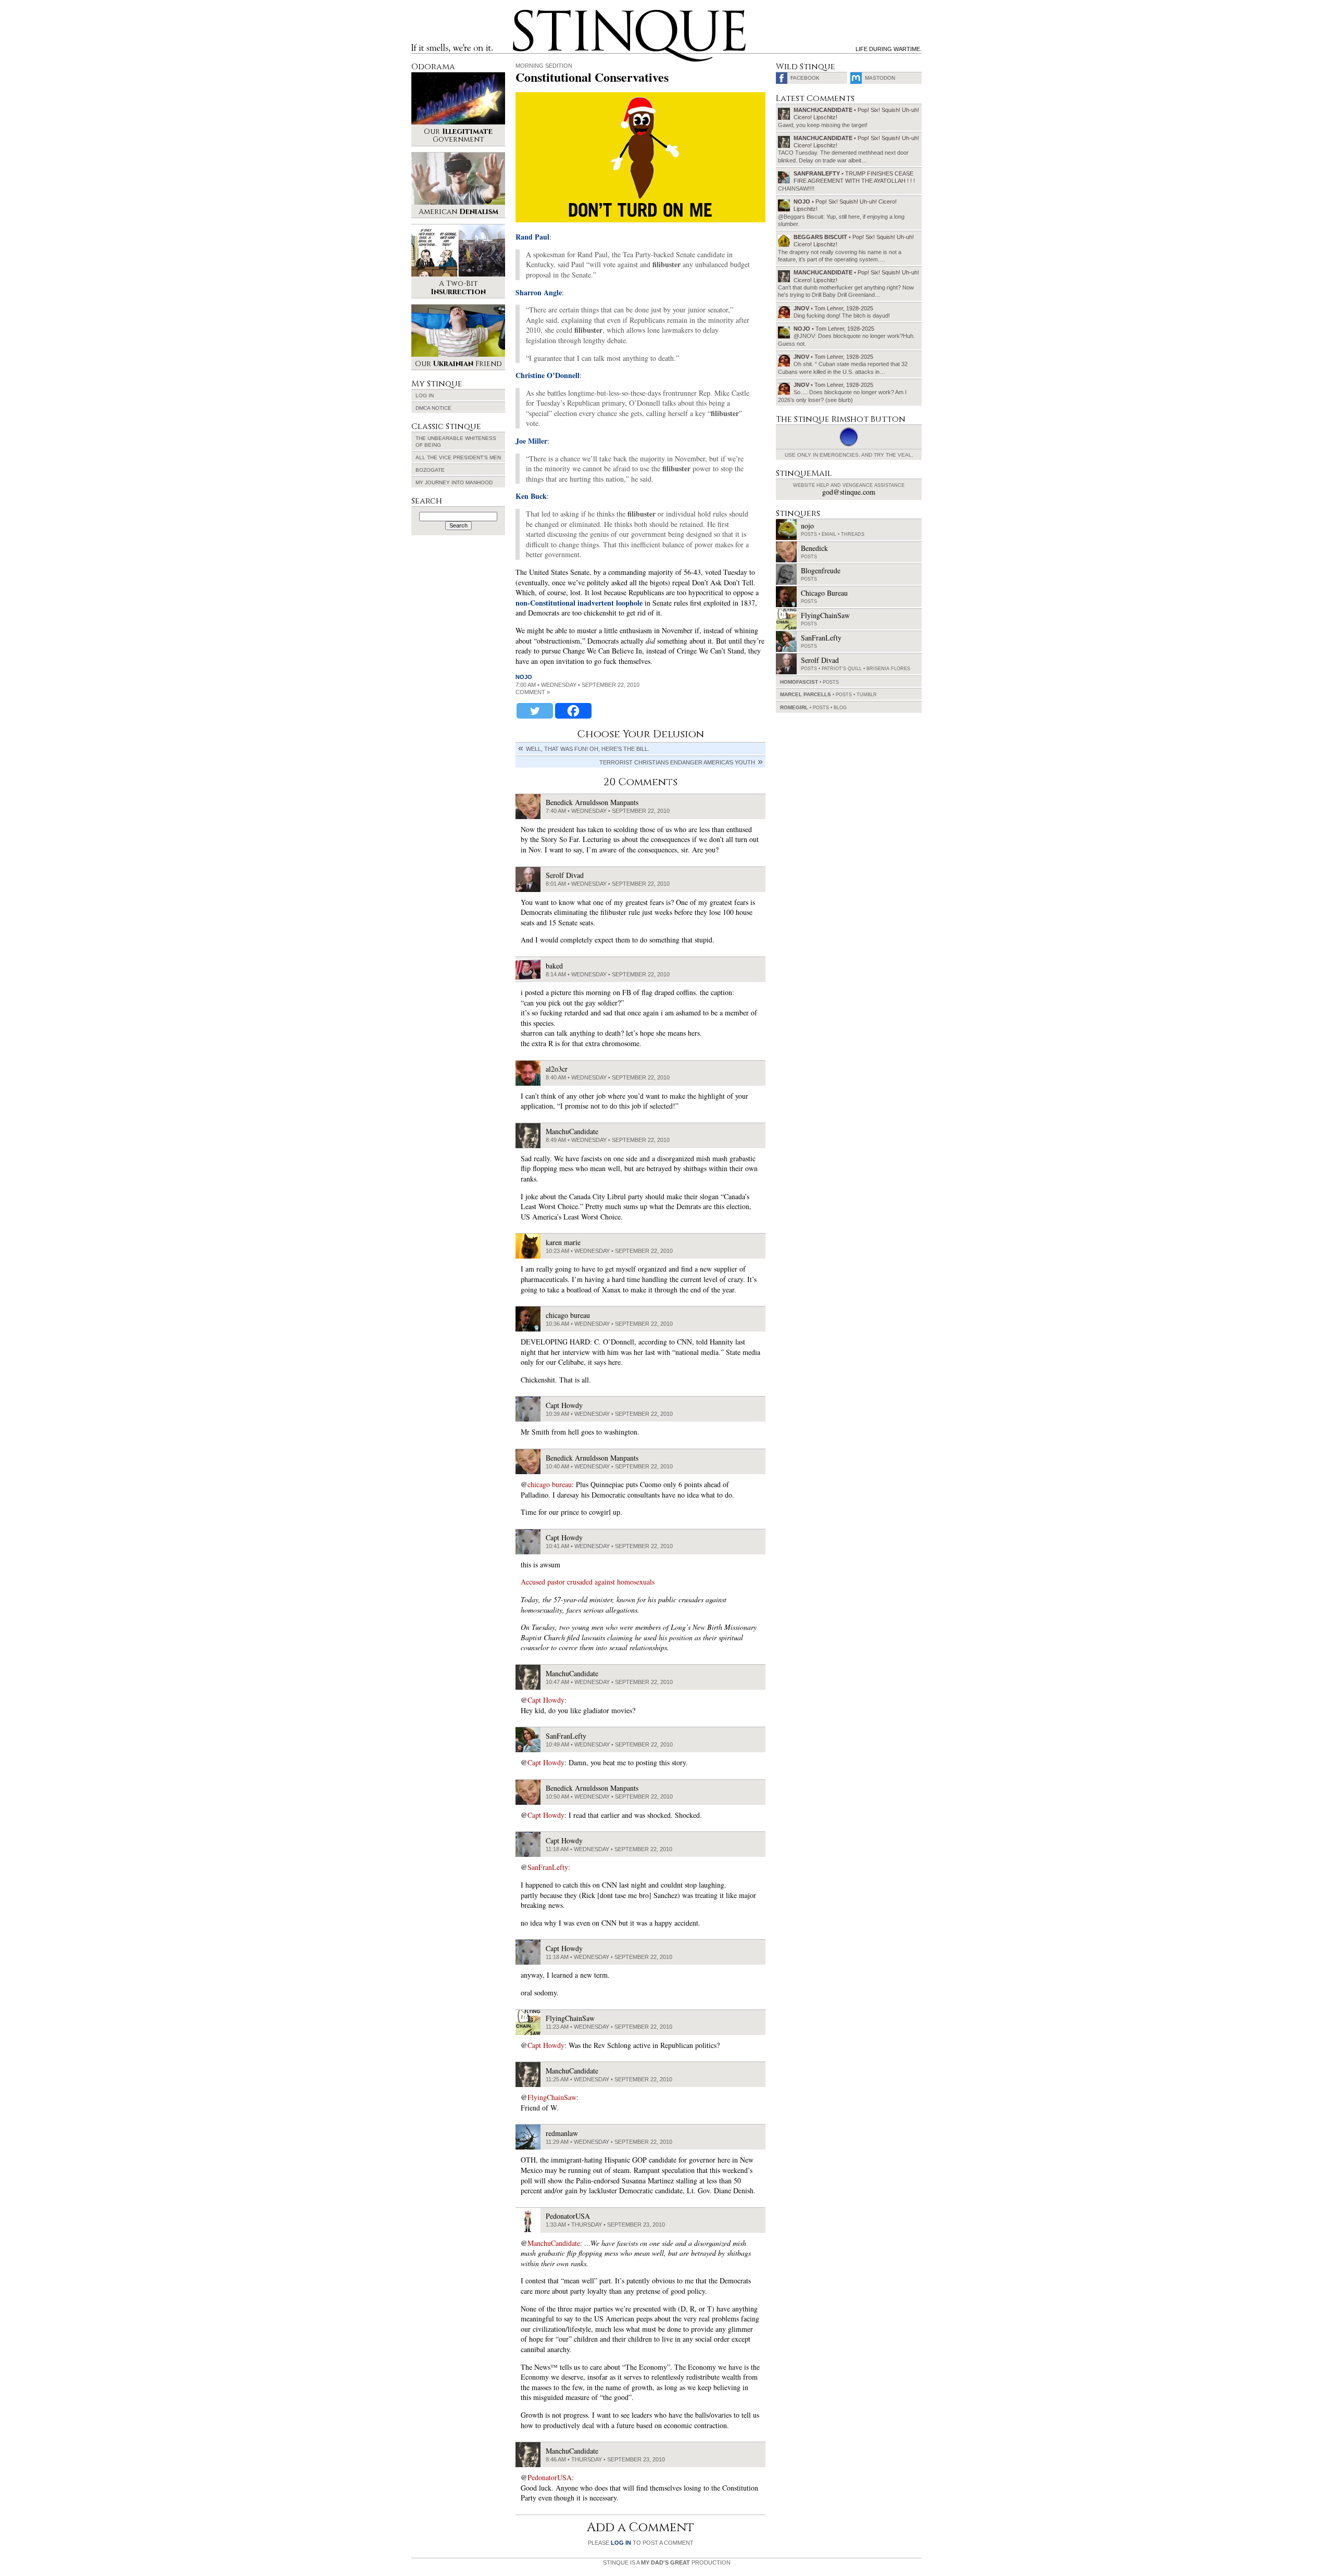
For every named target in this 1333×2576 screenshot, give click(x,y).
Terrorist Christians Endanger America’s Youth (677, 762)
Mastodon (880, 78)
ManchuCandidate (554, 2243)
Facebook (805, 78)
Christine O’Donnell (548, 375)
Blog (840, 708)
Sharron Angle (539, 292)
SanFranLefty (548, 1867)
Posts (809, 534)
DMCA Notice (433, 408)
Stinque (522, 14)
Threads (853, 534)
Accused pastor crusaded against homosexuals (588, 1582)
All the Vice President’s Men (458, 457)
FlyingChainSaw (552, 2097)
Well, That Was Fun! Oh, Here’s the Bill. (588, 749)
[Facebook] (573, 711)
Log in (425, 395)
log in (621, 2543)
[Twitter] (535, 711)
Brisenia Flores (888, 669)
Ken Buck (531, 496)
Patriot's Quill (842, 669)
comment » (533, 692)
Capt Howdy (546, 1700)
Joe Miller (531, 441)
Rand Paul (532, 237)
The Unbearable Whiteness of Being (456, 442)
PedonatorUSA (550, 2477)
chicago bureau (550, 1484)
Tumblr (867, 695)
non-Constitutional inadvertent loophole (579, 603)
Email (829, 534)
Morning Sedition (544, 66)
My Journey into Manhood (454, 482)
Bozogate (430, 470)
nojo (524, 677)
